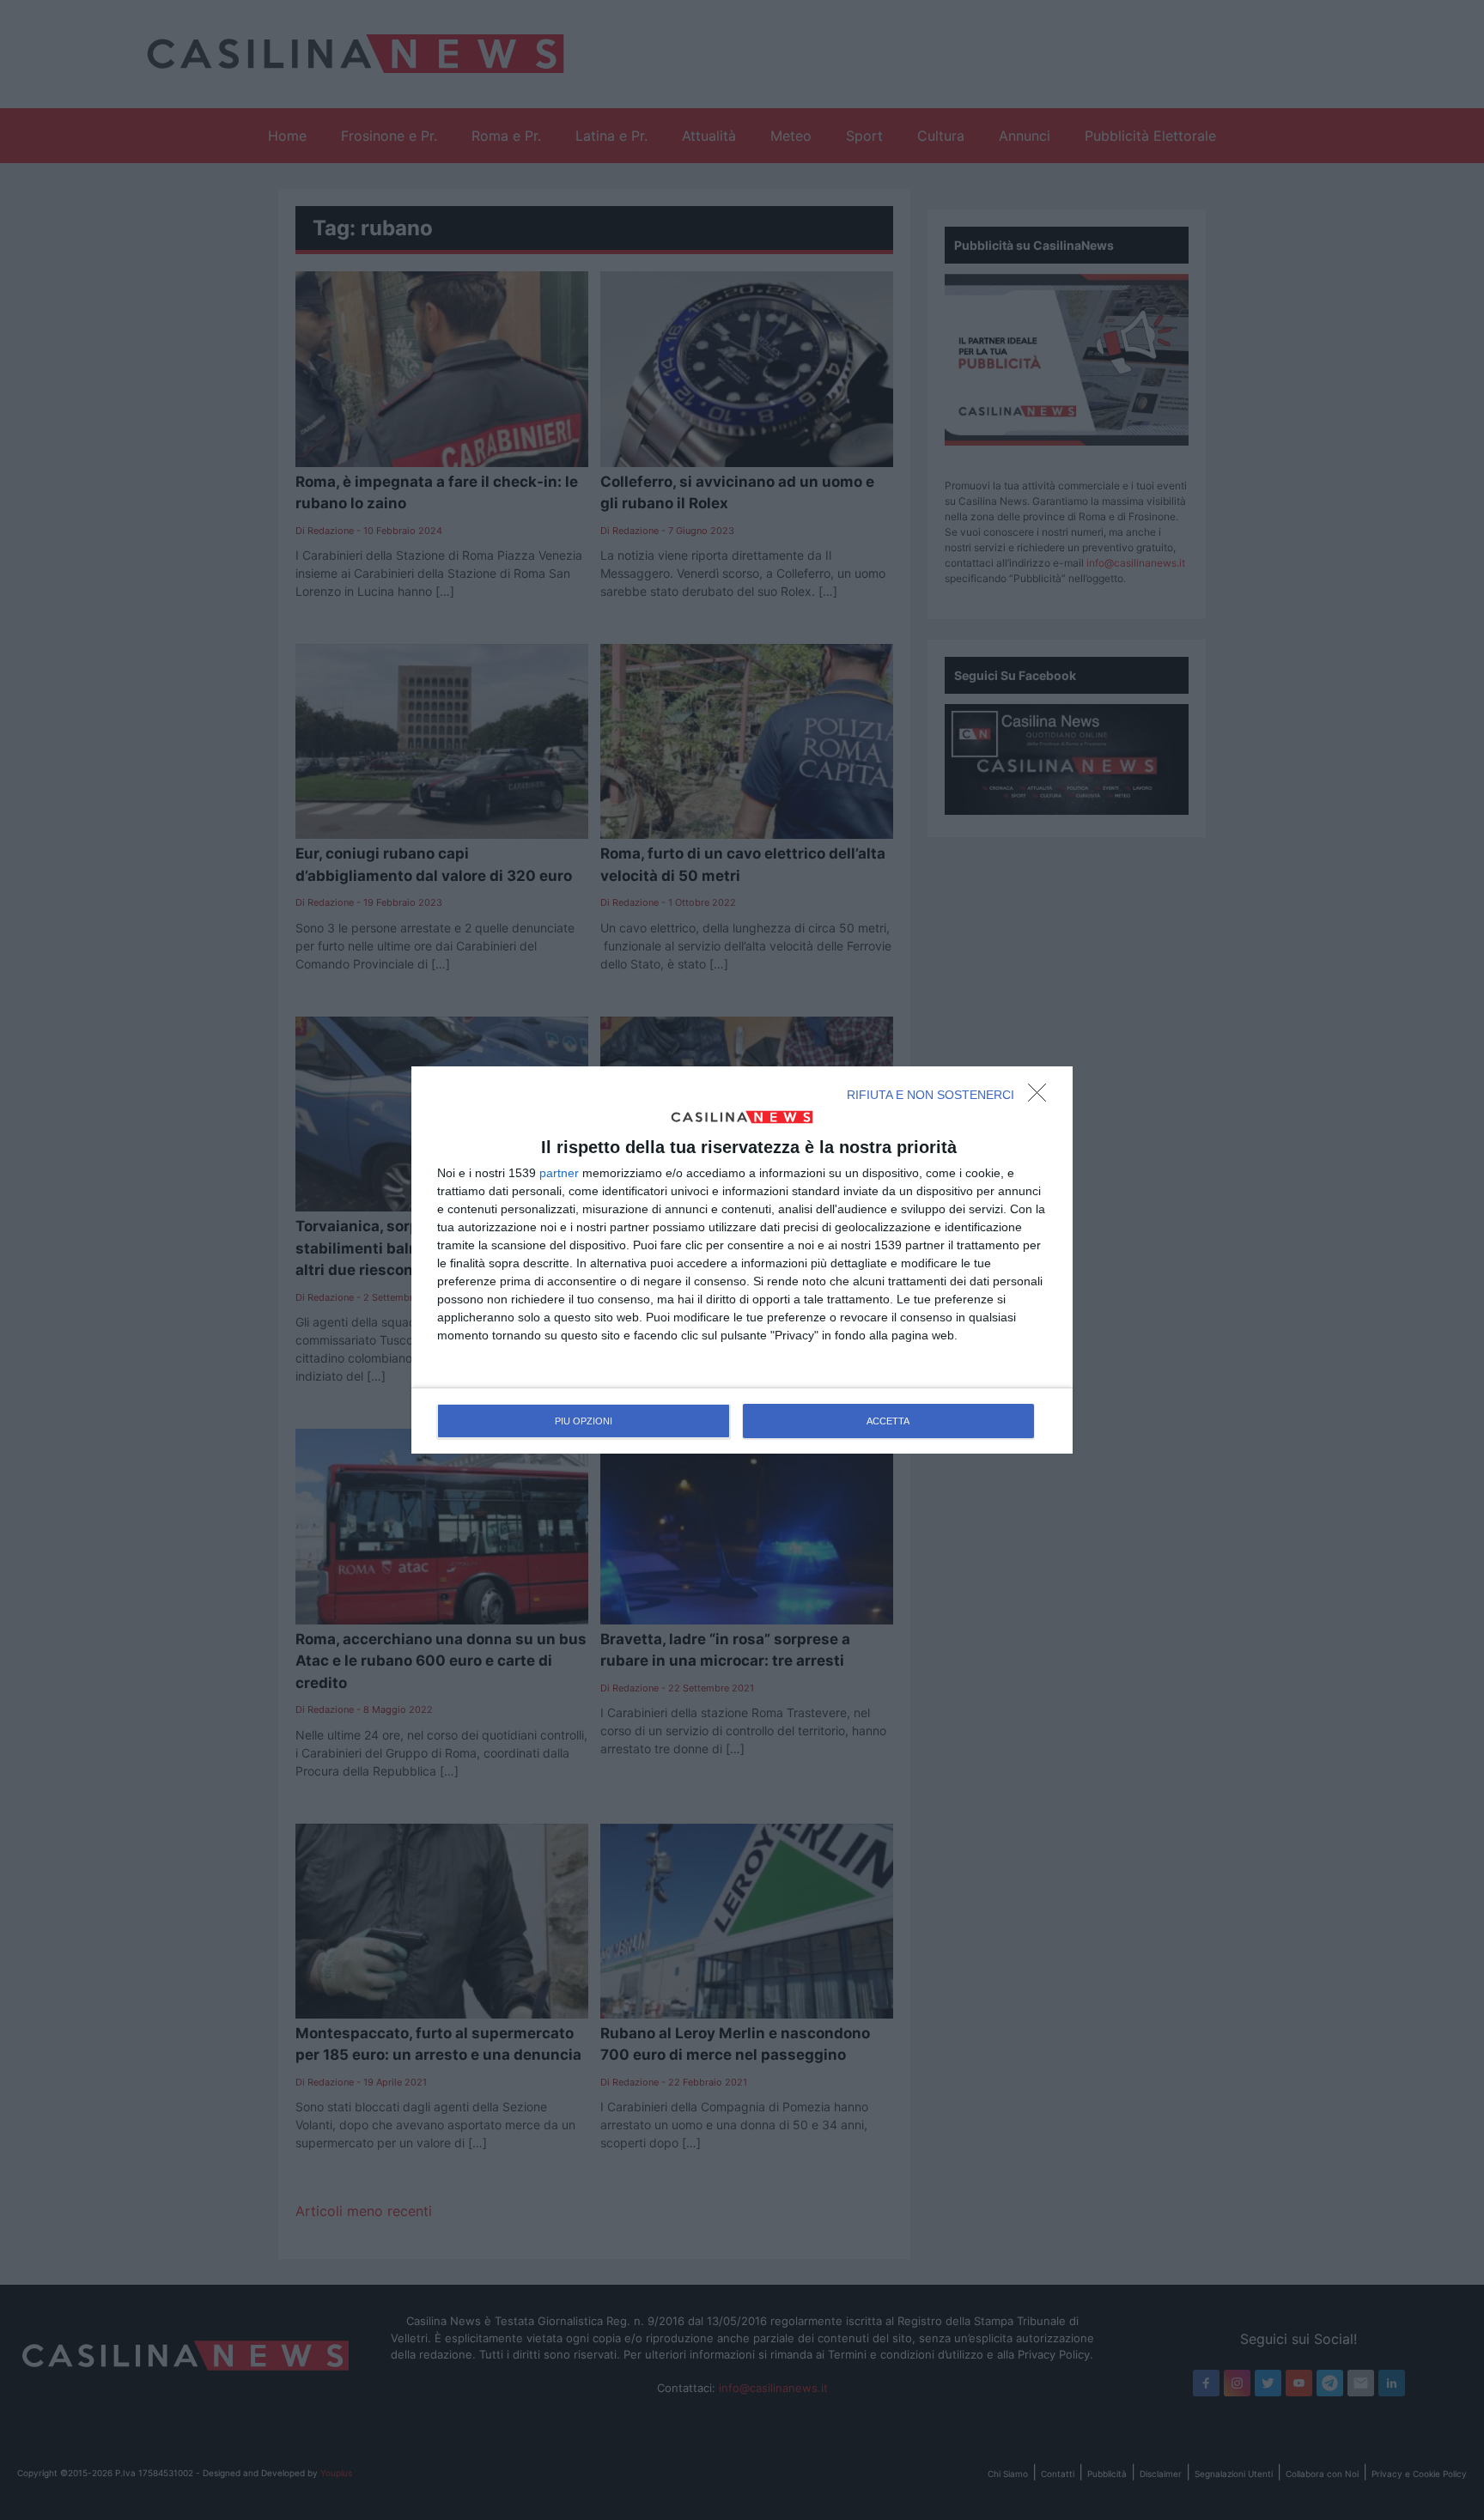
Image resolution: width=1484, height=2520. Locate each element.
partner (559, 1173)
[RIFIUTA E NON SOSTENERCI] (1042, 1097)
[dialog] (742, 1260)
